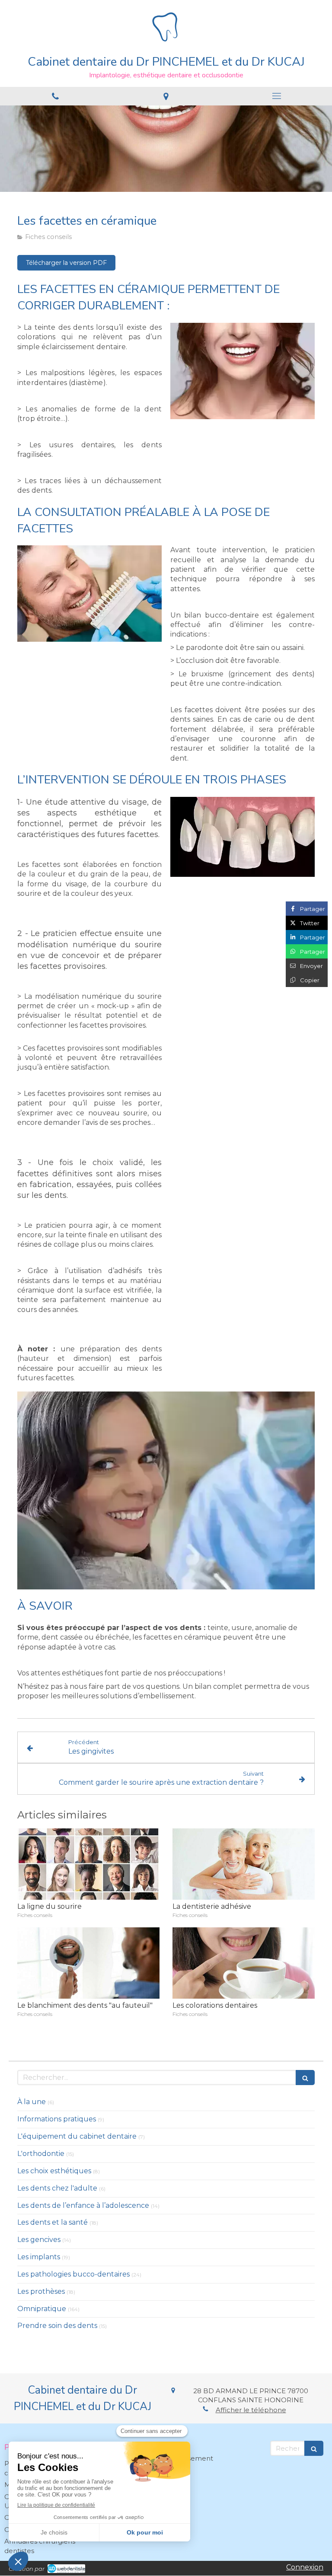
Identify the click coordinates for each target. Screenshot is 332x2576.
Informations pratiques (57, 2119)
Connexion (305, 2567)
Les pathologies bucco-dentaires (73, 2274)
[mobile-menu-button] (277, 96)
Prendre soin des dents (57, 2326)
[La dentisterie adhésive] (244, 1864)
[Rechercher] (305, 2078)
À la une (32, 2102)
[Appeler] (55, 96)
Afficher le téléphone (251, 2410)
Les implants (39, 2257)
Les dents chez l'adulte (57, 2188)
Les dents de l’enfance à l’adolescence (83, 2205)
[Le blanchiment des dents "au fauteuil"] (88, 1963)
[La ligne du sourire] (88, 1864)
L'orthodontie (41, 2154)
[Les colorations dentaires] (244, 1963)
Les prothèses (41, 2291)
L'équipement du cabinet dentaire (77, 2136)
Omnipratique (42, 2309)
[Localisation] (166, 96)
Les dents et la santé (53, 2222)
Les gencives (39, 2240)
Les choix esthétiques (54, 2171)
